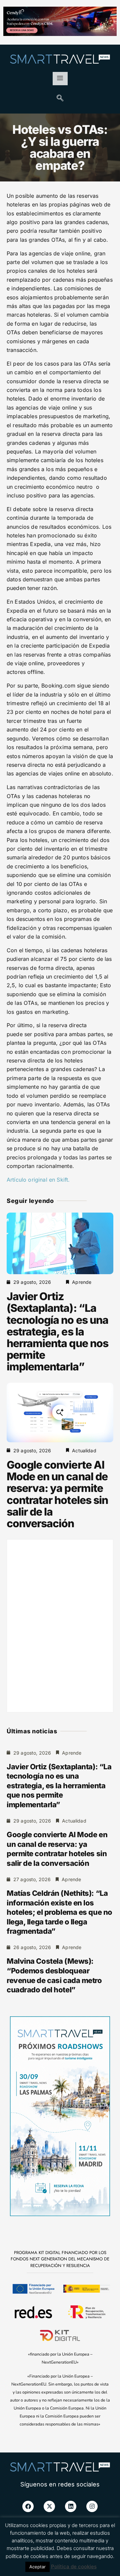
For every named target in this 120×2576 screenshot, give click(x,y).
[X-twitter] (49, 2506)
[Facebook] (28, 2506)
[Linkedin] (71, 2506)
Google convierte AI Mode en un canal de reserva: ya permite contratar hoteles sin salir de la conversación (57, 1494)
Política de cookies (74, 2567)
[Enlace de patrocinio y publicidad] (60, 22)
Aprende (82, 1282)
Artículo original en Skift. (38, 1180)
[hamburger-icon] (60, 79)
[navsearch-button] (60, 99)
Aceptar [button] (37, 2567)
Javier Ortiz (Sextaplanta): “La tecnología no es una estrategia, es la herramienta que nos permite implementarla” (57, 1331)
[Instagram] (92, 2506)
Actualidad (84, 1450)
